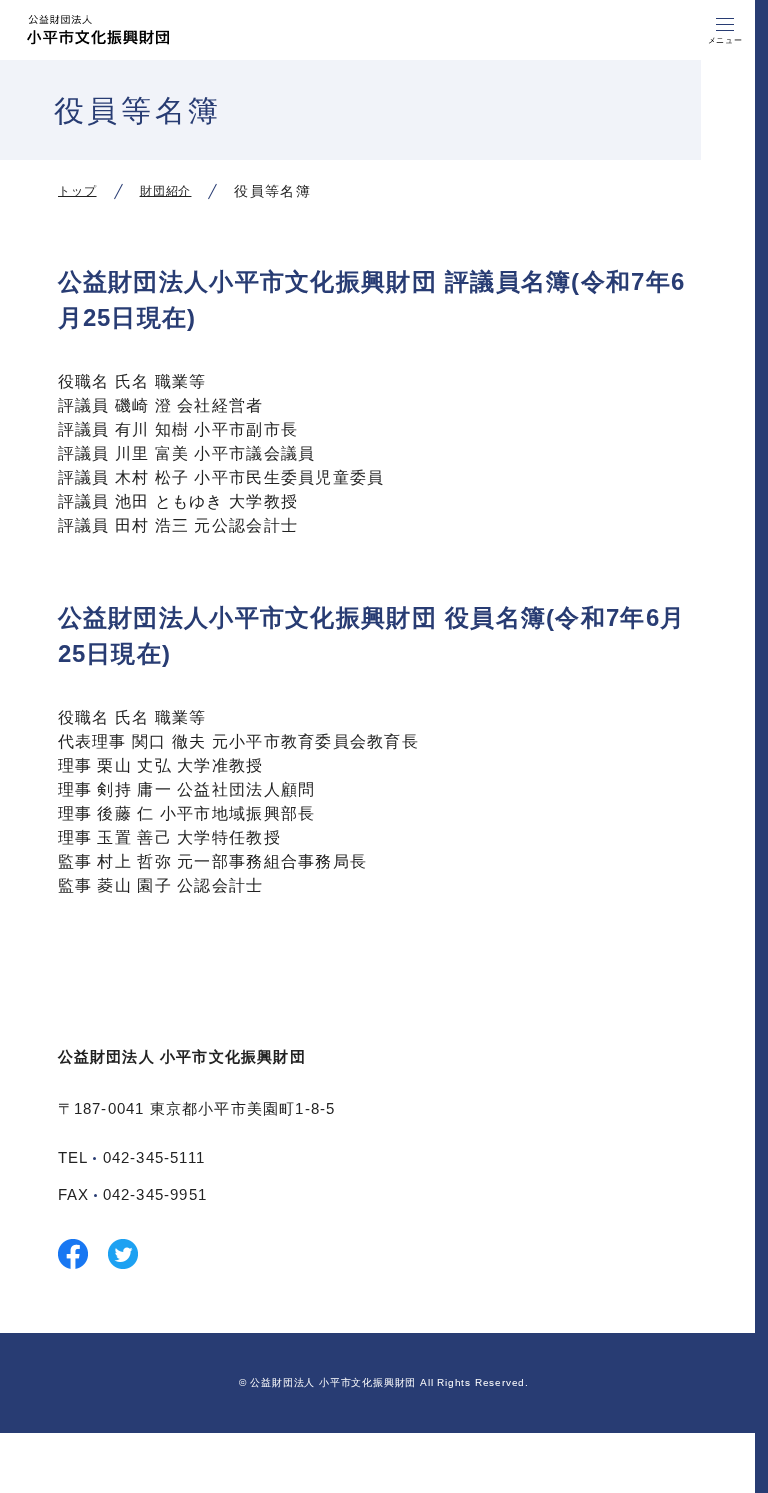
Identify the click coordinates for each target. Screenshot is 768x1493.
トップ (77, 191)
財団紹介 (166, 191)
